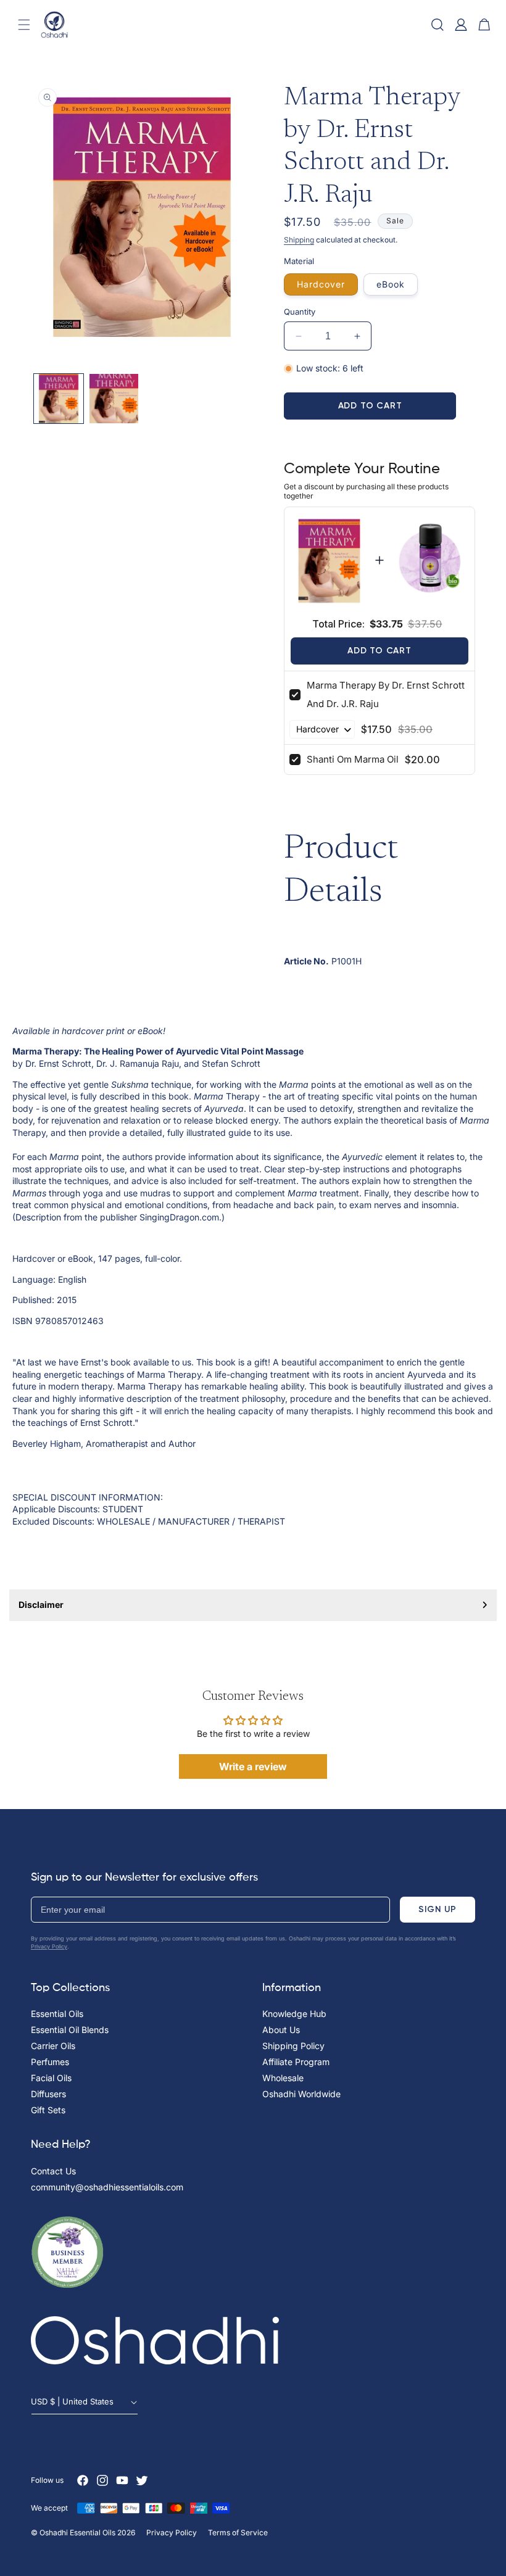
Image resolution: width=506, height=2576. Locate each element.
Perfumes (50, 2062)
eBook (391, 284)
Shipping (299, 240)
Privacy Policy (49, 1946)
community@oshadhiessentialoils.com (107, 2187)
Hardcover (321, 284)
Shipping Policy (293, 2046)
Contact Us (53, 2171)
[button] (24, 25)
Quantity (300, 312)
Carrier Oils (53, 2046)
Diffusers (48, 2094)
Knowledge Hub (294, 2014)
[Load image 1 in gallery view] (59, 399)
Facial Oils (51, 2078)
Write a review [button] (253, 1766)
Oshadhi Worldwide (301, 2094)
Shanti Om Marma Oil (353, 759)
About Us (281, 2030)
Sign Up (438, 1909)
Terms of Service (238, 2533)
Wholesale (283, 2078)
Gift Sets (48, 2110)
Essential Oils (57, 2014)
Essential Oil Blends (70, 2030)
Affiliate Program (296, 2062)
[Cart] (484, 25)
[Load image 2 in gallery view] (114, 399)
